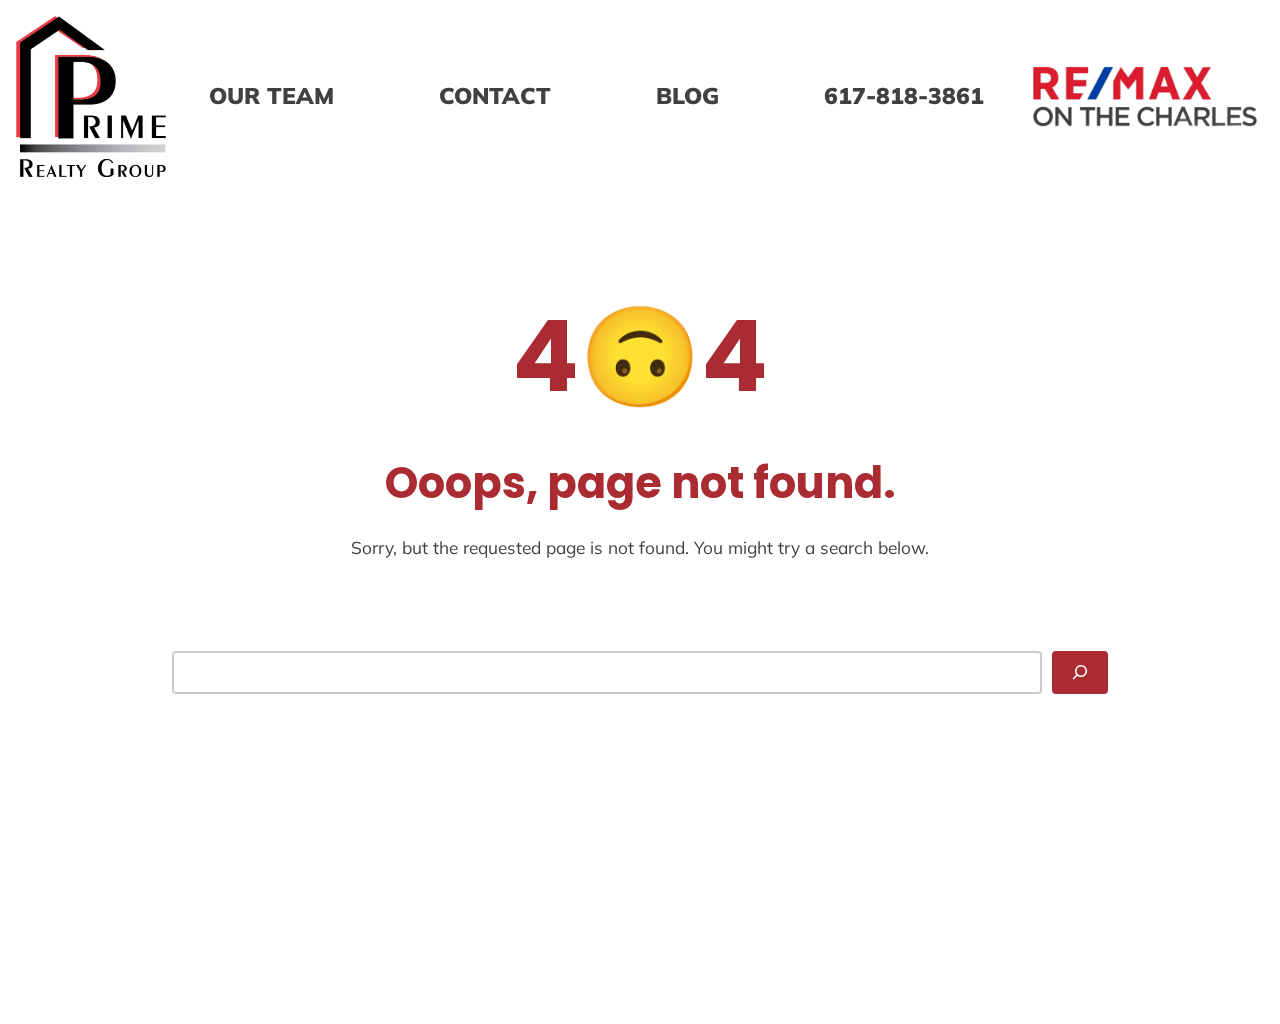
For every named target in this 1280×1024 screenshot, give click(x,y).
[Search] (1080, 672)
